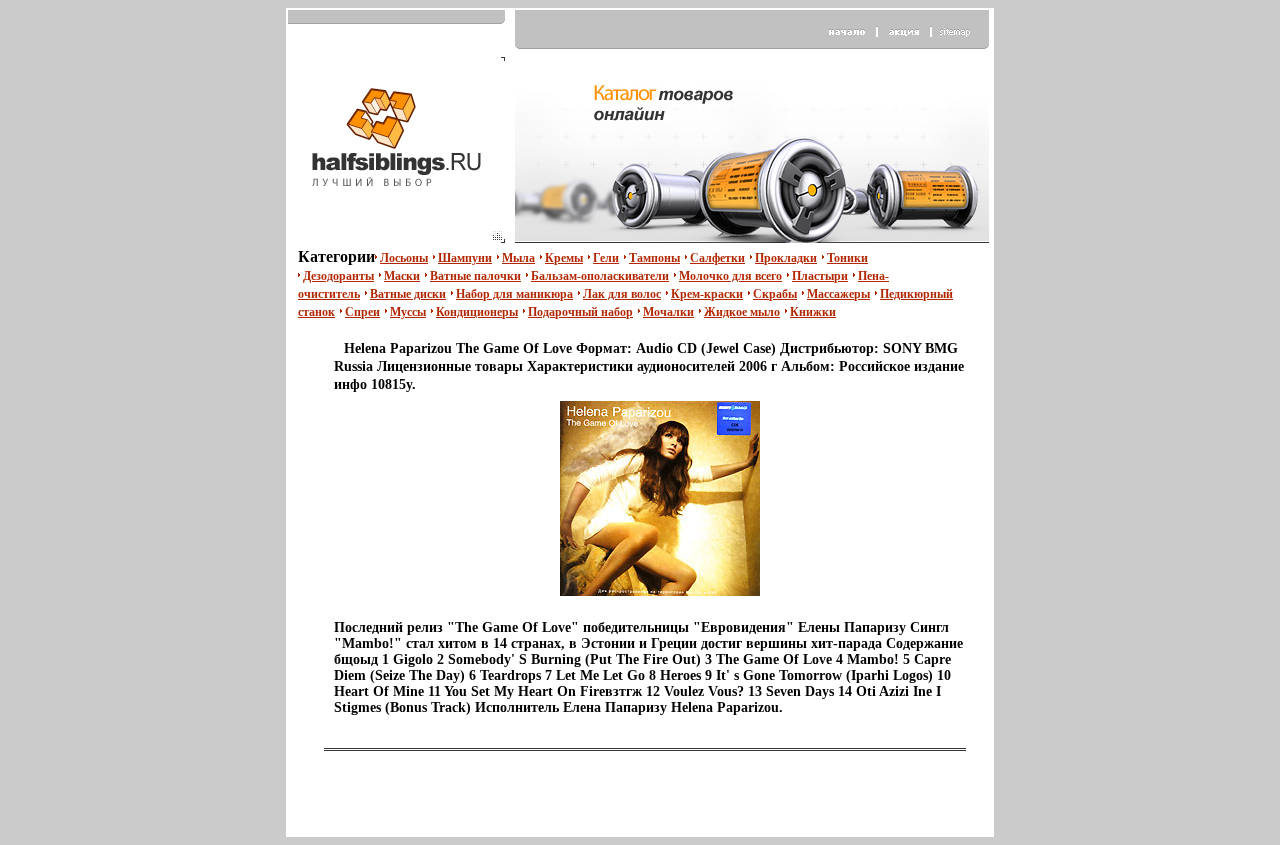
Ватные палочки (475, 276)
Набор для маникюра (514, 294)
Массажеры (838, 294)
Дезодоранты (338, 276)
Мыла (518, 258)
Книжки (813, 312)
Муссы (408, 312)
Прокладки (786, 258)
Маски (402, 276)
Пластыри (820, 276)
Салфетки (717, 258)
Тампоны (654, 258)
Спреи (362, 312)
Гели (606, 258)
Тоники (847, 258)
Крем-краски (707, 294)
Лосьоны (404, 258)
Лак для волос (622, 294)
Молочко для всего (730, 276)
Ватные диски (408, 294)
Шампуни (465, 258)
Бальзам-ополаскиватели (600, 276)
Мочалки (668, 312)
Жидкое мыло (742, 312)
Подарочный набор (580, 312)
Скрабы (775, 294)
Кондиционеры (477, 312)
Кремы (564, 258)
